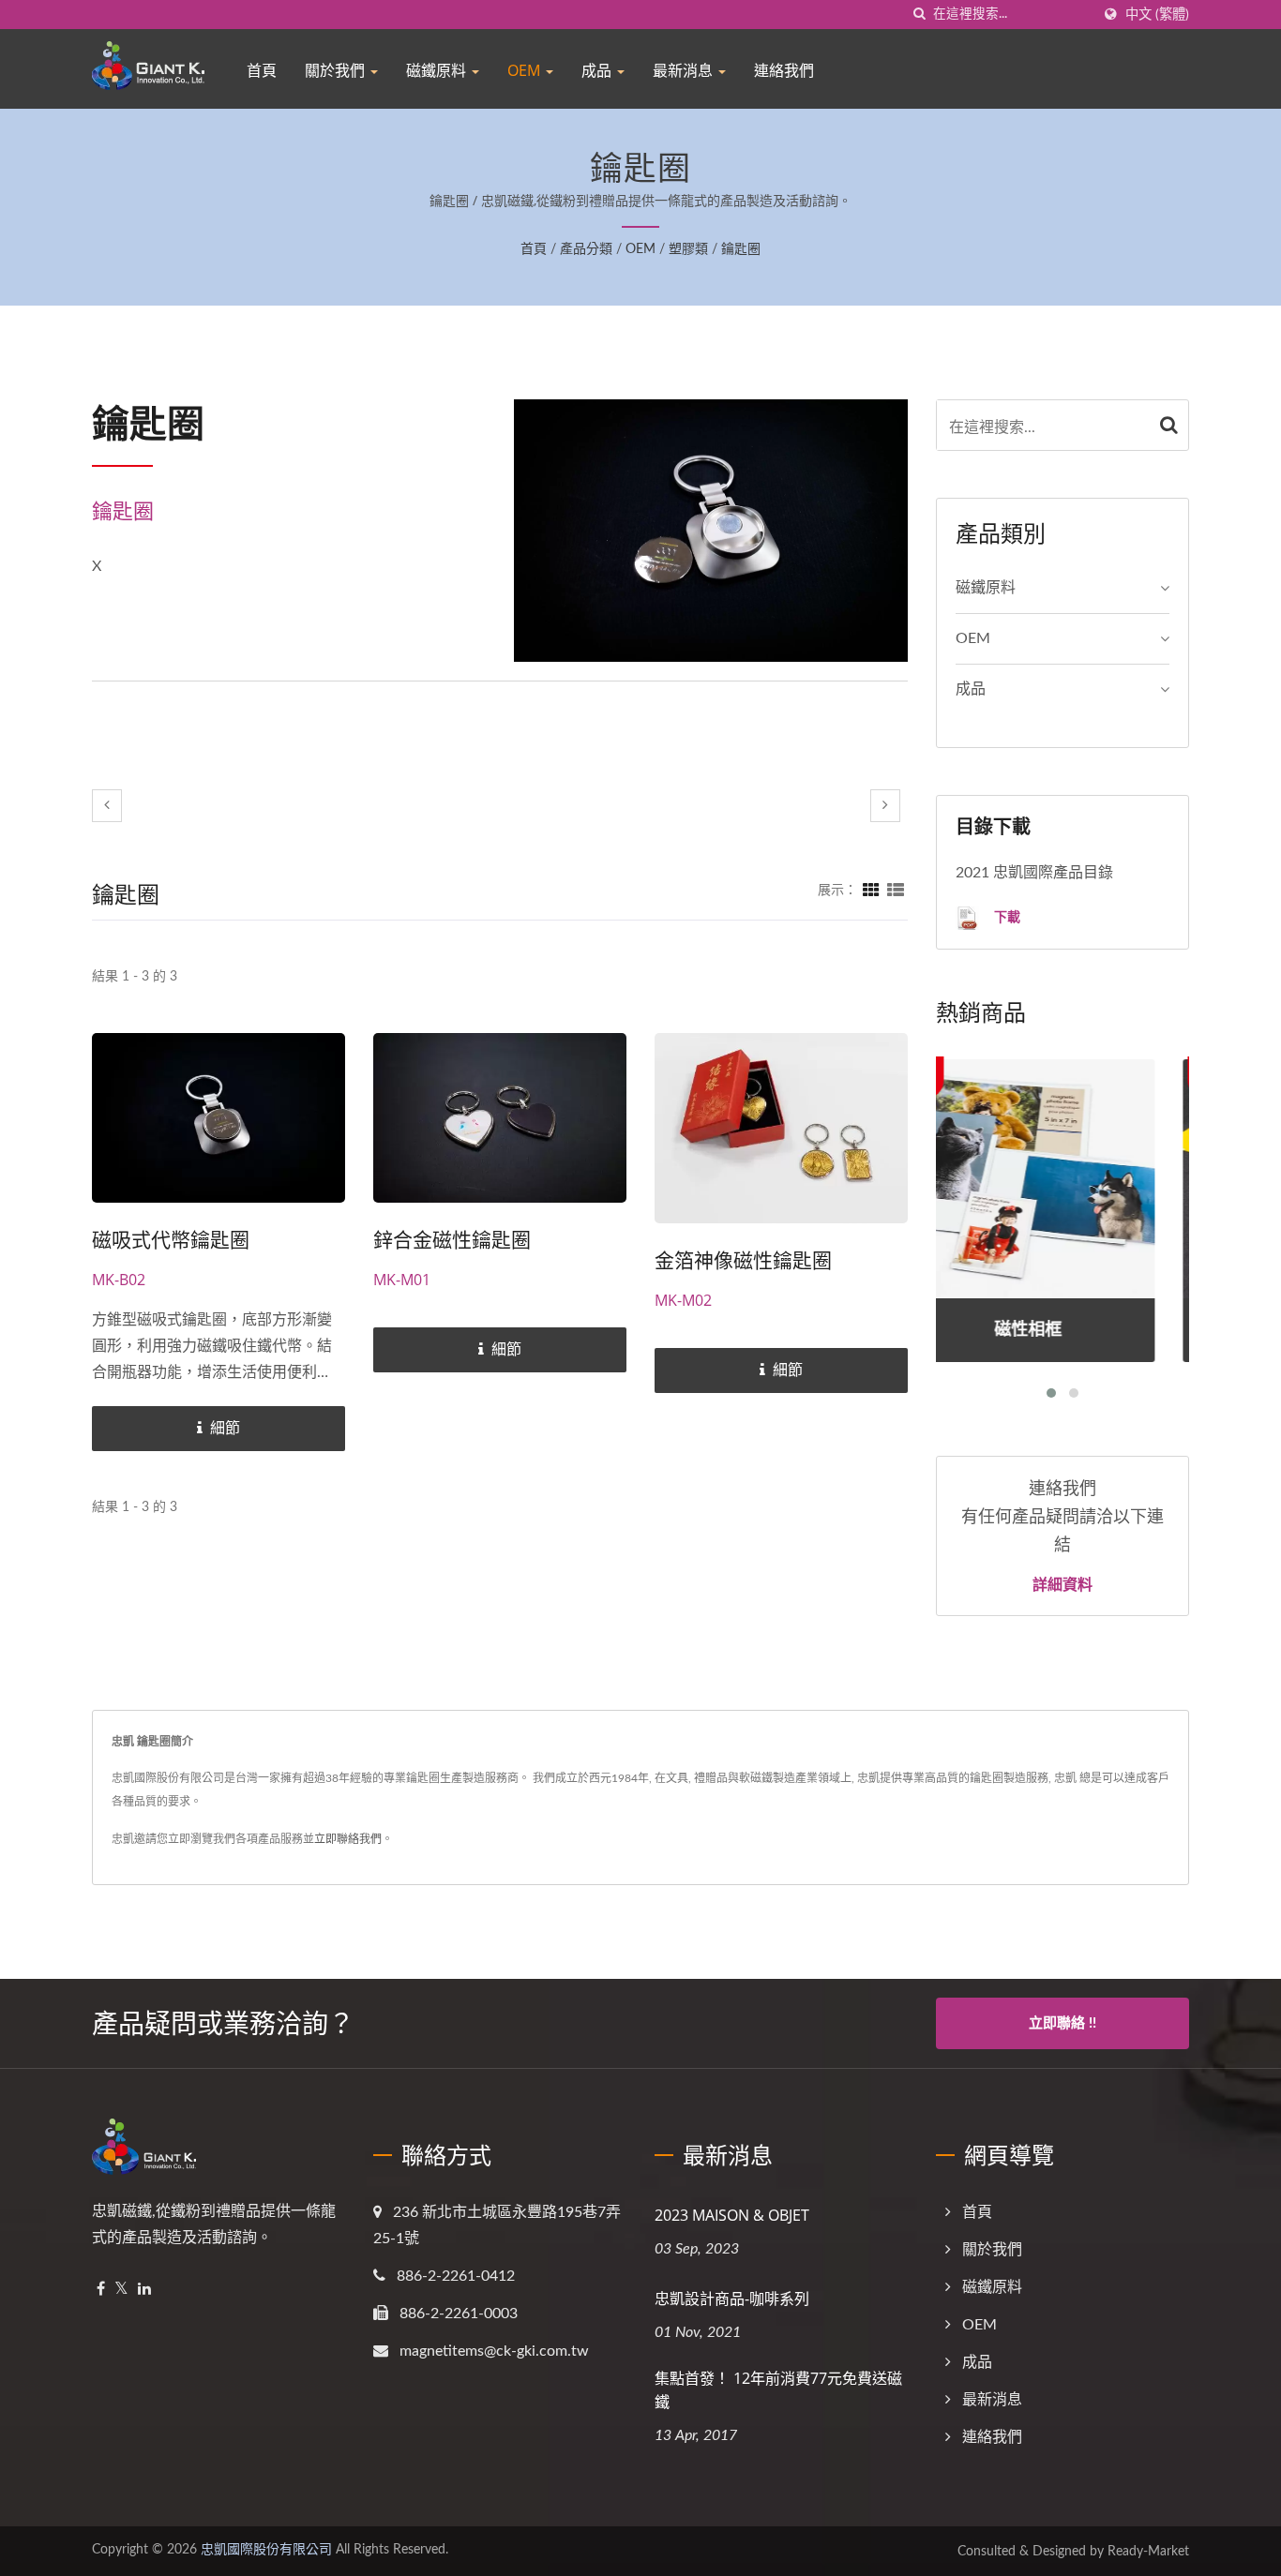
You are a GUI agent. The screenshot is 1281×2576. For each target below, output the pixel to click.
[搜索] (919, 15)
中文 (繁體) (1157, 15)
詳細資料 (1062, 1584)
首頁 (262, 70)
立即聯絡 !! (1062, 2023)
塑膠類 (688, 249)
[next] (885, 806)
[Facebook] (101, 2290)
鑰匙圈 (741, 249)
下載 (1005, 916)
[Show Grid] (871, 891)
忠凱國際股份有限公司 (266, 2550)
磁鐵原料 (438, 70)
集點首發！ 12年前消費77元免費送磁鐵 (778, 2390)
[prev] (107, 806)
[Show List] (896, 891)
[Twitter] (121, 2290)
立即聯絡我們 (348, 1839)
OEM (526, 70)
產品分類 (586, 249)
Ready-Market (1148, 2552)
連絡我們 (784, 70)
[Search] (1169, 425)
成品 (598, 70)
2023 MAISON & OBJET (732, 2215)
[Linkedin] (144, 2290)
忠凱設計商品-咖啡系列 (732, 2299)
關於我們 (337, 70)
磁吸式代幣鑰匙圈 (171, 1239)
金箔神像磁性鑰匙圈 (743, 1260)
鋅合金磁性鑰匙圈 (452, 1239)
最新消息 (685, 70)
